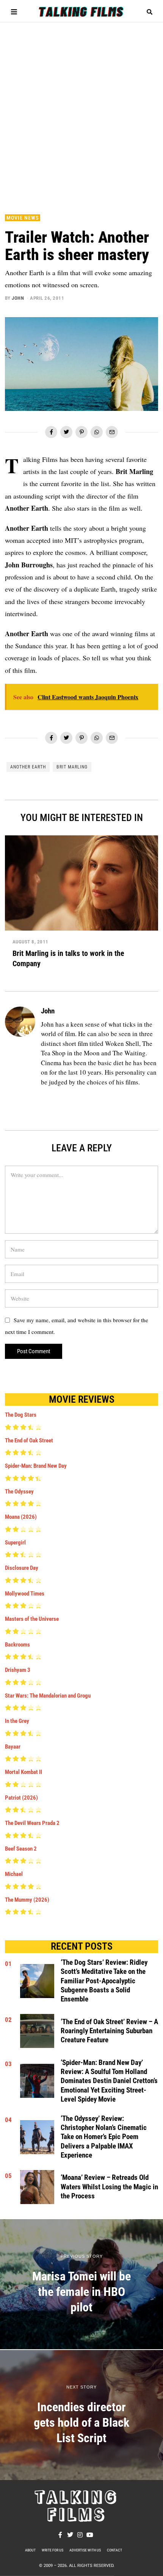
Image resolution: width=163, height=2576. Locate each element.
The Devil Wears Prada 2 (32, 1823)
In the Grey (17, 1721)
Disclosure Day (22, 1568)
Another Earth (28, 767)
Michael (14, 1874)
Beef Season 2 (21, 1849)
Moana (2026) (21, 1517)
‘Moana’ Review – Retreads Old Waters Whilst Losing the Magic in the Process (109, 2187)
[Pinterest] (81, 432)
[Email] (112, 432)
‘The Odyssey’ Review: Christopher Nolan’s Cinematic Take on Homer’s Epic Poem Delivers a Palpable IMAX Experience (104, 2137)
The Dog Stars (21, 1415)
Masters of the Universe (32, 1619)
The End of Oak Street (29, 1441)
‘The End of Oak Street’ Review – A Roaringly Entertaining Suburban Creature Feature (109, 2031)
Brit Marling (72, 767)
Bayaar (13, 1747)
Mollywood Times (25, 1594)
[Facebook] (51, 432)
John (18, 298)
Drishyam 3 (18, 1670)
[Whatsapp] (97, 432)
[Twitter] (66, 432)
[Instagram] (80, 2535)
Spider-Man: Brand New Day (36, 1466)
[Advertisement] (81, 114)
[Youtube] (90, 2535)
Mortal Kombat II (24, 1772)
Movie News (23, 218)
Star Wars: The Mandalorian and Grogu (48, 1696)
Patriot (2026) (21, 1798)
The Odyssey (19, 1492)
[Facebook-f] (60, 2535)
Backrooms (17, 1645)
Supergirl (15, 1543)
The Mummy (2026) (27, 1900)
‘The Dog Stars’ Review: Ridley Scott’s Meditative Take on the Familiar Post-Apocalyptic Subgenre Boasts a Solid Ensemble (104, 1981)
